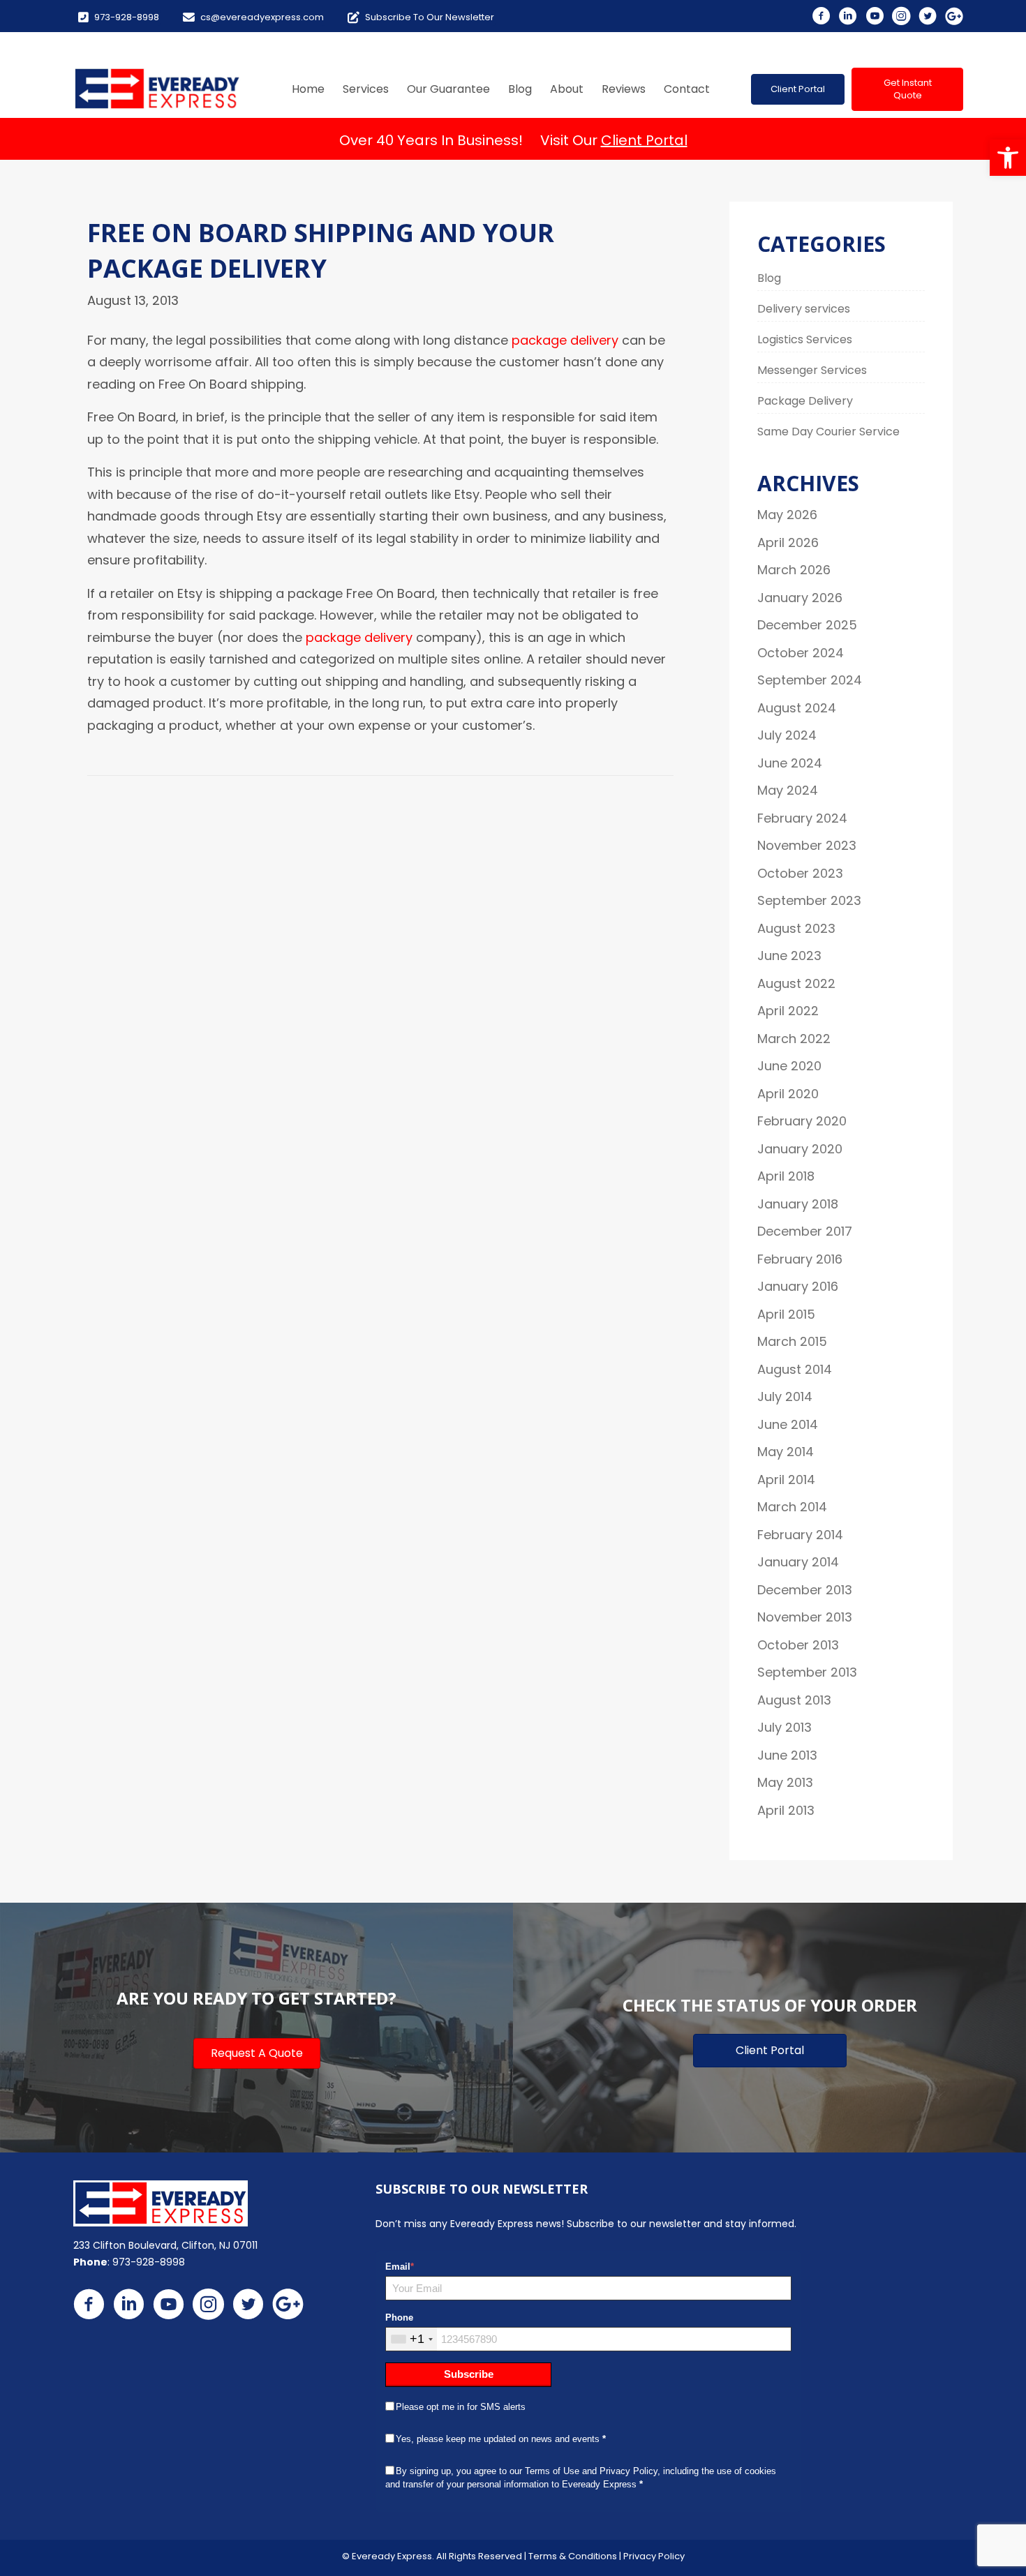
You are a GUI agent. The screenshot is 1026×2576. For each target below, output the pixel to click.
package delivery (565, 340)
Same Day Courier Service (828, 432)
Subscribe (469, 2374)
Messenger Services (812, 370)
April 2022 (788, 1011)
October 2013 (798, 1645)
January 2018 (798, 1204)
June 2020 (789, 1066)
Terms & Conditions (573, 2556)
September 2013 (807, 1672)
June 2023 (789, 956)
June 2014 (788, 1424)
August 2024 (797, 708)
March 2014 (792, 1507)
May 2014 (786, 1452)
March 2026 (794, 570)
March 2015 (792, 1341)
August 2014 (795, 1369)
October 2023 (800, 873)
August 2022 (796, 983)
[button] (1008, 158)
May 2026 (787, 515)
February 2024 (802, 818)
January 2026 (800, 598)
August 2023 (796, 928)
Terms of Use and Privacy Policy (591, 2471)
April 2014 (786, 1480)
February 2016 (800, 1259)
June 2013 (787, 1755)
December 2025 (807, 625)
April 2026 (788, 542)
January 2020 (800, 1149)
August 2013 (794, 1700)
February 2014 (800, 1535)
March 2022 (794, 1039)
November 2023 (807, 845)
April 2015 (786, 1314)
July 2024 (787, 735)
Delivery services (804, 309)
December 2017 (805, 1231)
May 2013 (785, 1782)
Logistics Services (805, 339)
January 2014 (798, 1562)
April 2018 (786, 1176)
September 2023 (809, 900)
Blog (769, 278)
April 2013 (786, 1810)
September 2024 (810, 680)
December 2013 (805, 1590)
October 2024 (801, 653)
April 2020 (788, 1094)
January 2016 (798, 1286)
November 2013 (805, 1617)
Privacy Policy (654, 2556)
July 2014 (785, 1396)
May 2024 (788, 790)
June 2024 (790, 763)
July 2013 (785, 1727)
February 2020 (802, 1121)
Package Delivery (805, 401)
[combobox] (411, 2339)
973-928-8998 (149, 2262)
